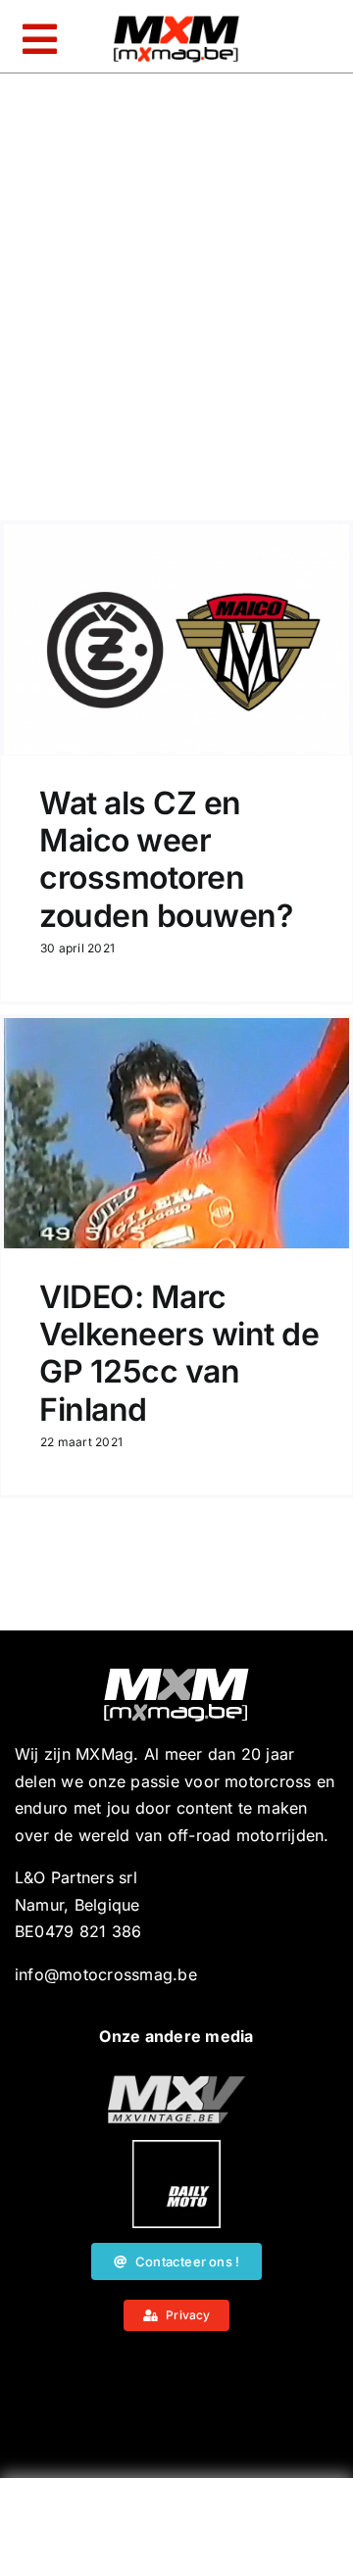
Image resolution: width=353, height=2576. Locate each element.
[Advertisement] (176, 2532)
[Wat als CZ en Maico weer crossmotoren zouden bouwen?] (176, 639)
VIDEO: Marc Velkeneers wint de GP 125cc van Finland (179, 1353)
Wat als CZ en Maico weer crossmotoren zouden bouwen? (166, 859)
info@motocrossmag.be (106, 1974)
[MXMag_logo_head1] (176, 21)
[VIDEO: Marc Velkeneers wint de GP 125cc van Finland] (176, 1133)
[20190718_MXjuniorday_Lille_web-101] (176, 2083)
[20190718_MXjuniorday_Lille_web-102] (176, 2148)
